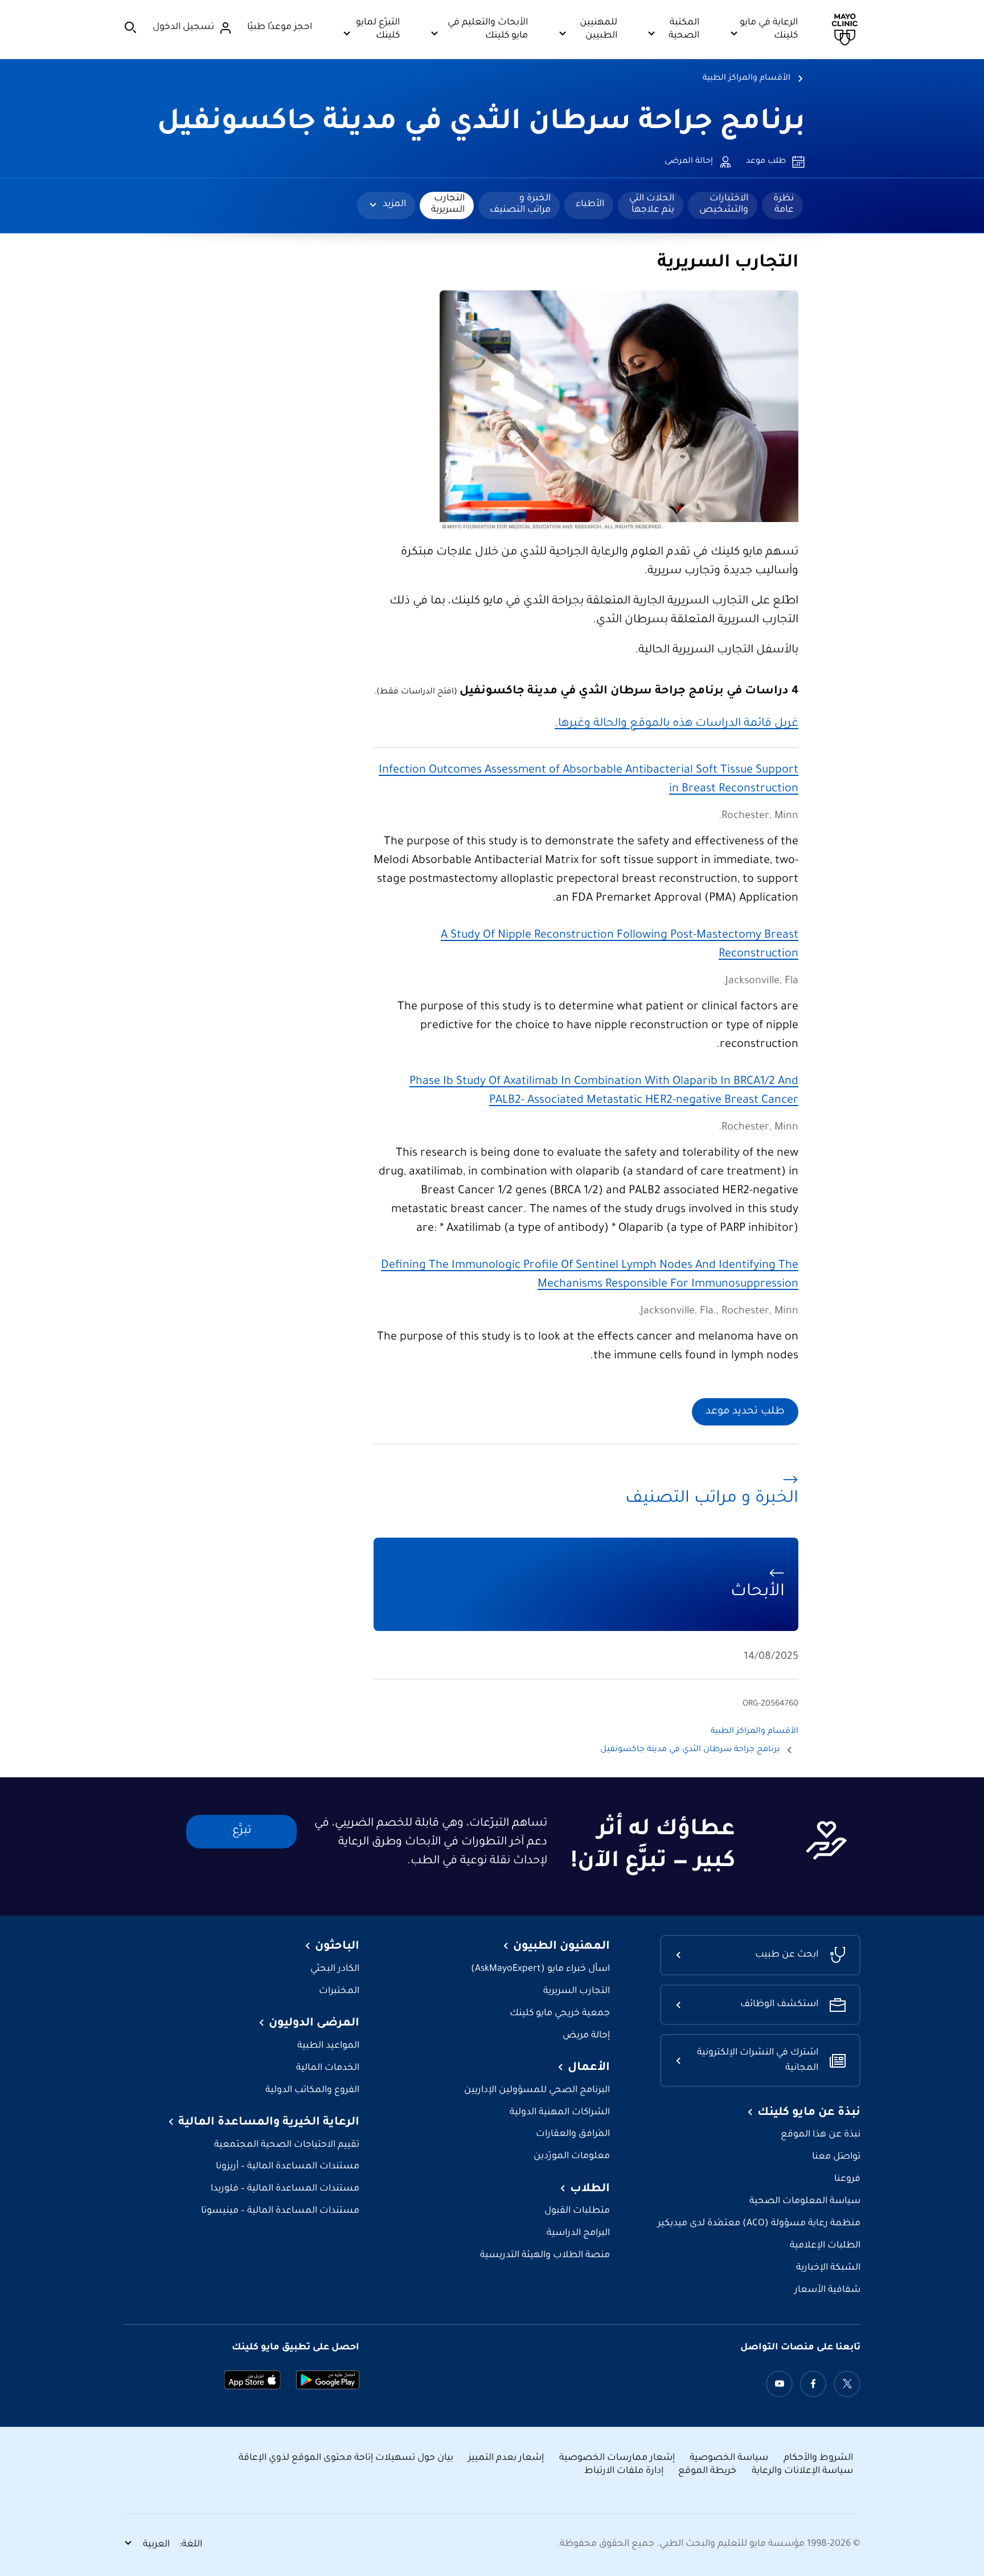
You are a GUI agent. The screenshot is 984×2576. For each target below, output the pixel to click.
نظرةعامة (784, 204)
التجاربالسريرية (448, 204)
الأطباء (590, 204)
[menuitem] (782, 206)
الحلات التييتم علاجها (652, 204)
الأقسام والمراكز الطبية (747, 79)
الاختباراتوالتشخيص (724, 204)
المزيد (394, 204)
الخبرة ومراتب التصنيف (520, 204)
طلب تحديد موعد (745, 1412)
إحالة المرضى (689, 162)
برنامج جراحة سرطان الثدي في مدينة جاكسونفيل (481, 124)
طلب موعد (766, 162)
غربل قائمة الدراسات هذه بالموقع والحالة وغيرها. (676, 724)
